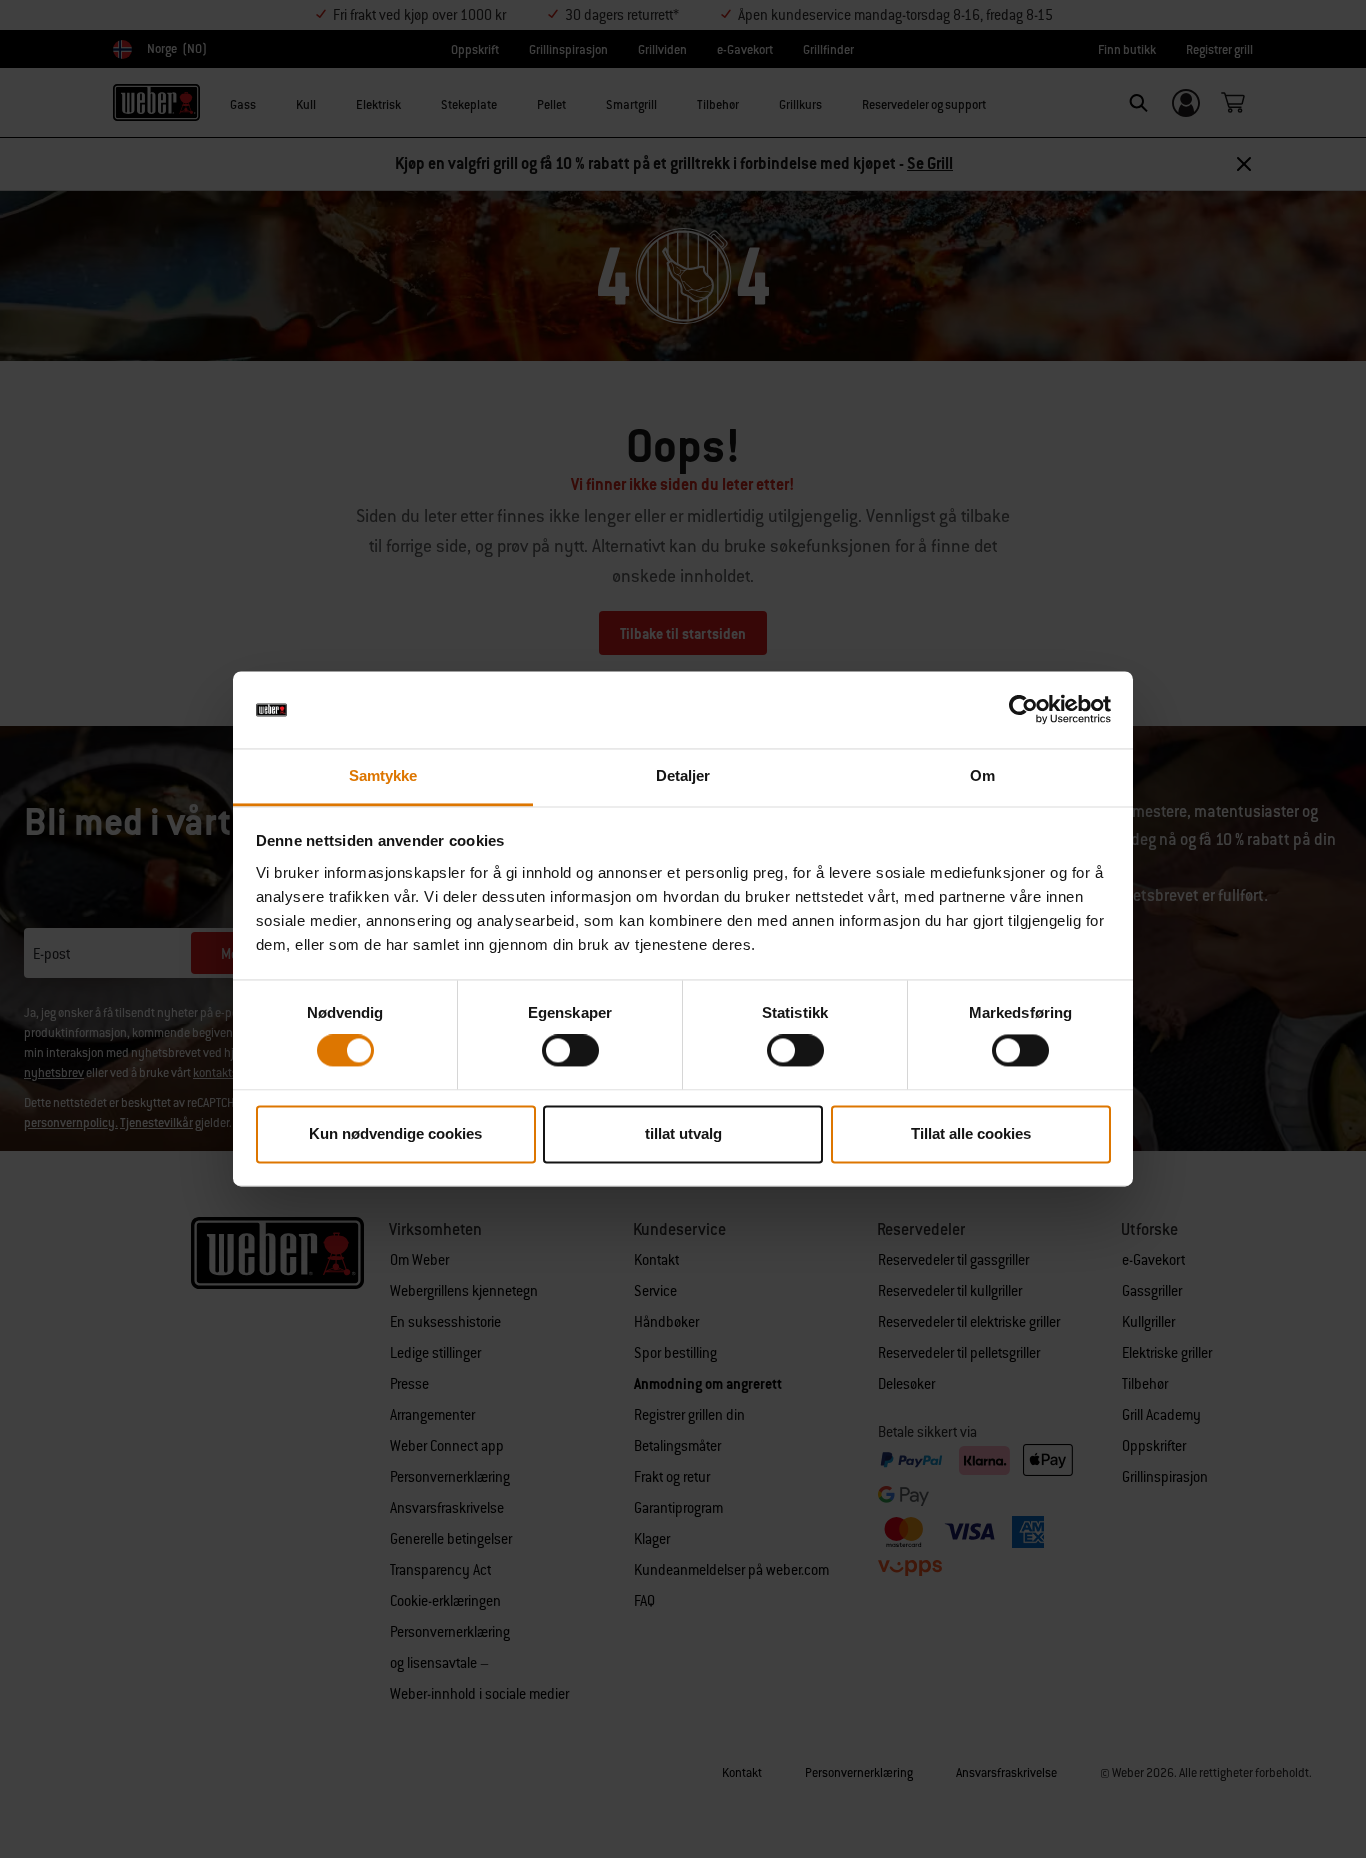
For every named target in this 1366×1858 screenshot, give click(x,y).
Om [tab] (982, 775)
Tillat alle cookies (971, 1133)
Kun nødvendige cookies (395, 1133)
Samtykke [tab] (383, 775)
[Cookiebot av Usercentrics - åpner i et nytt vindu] (1023, 710)
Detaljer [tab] (683, 775)
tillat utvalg (683, 1133)
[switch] (570, 1051)
